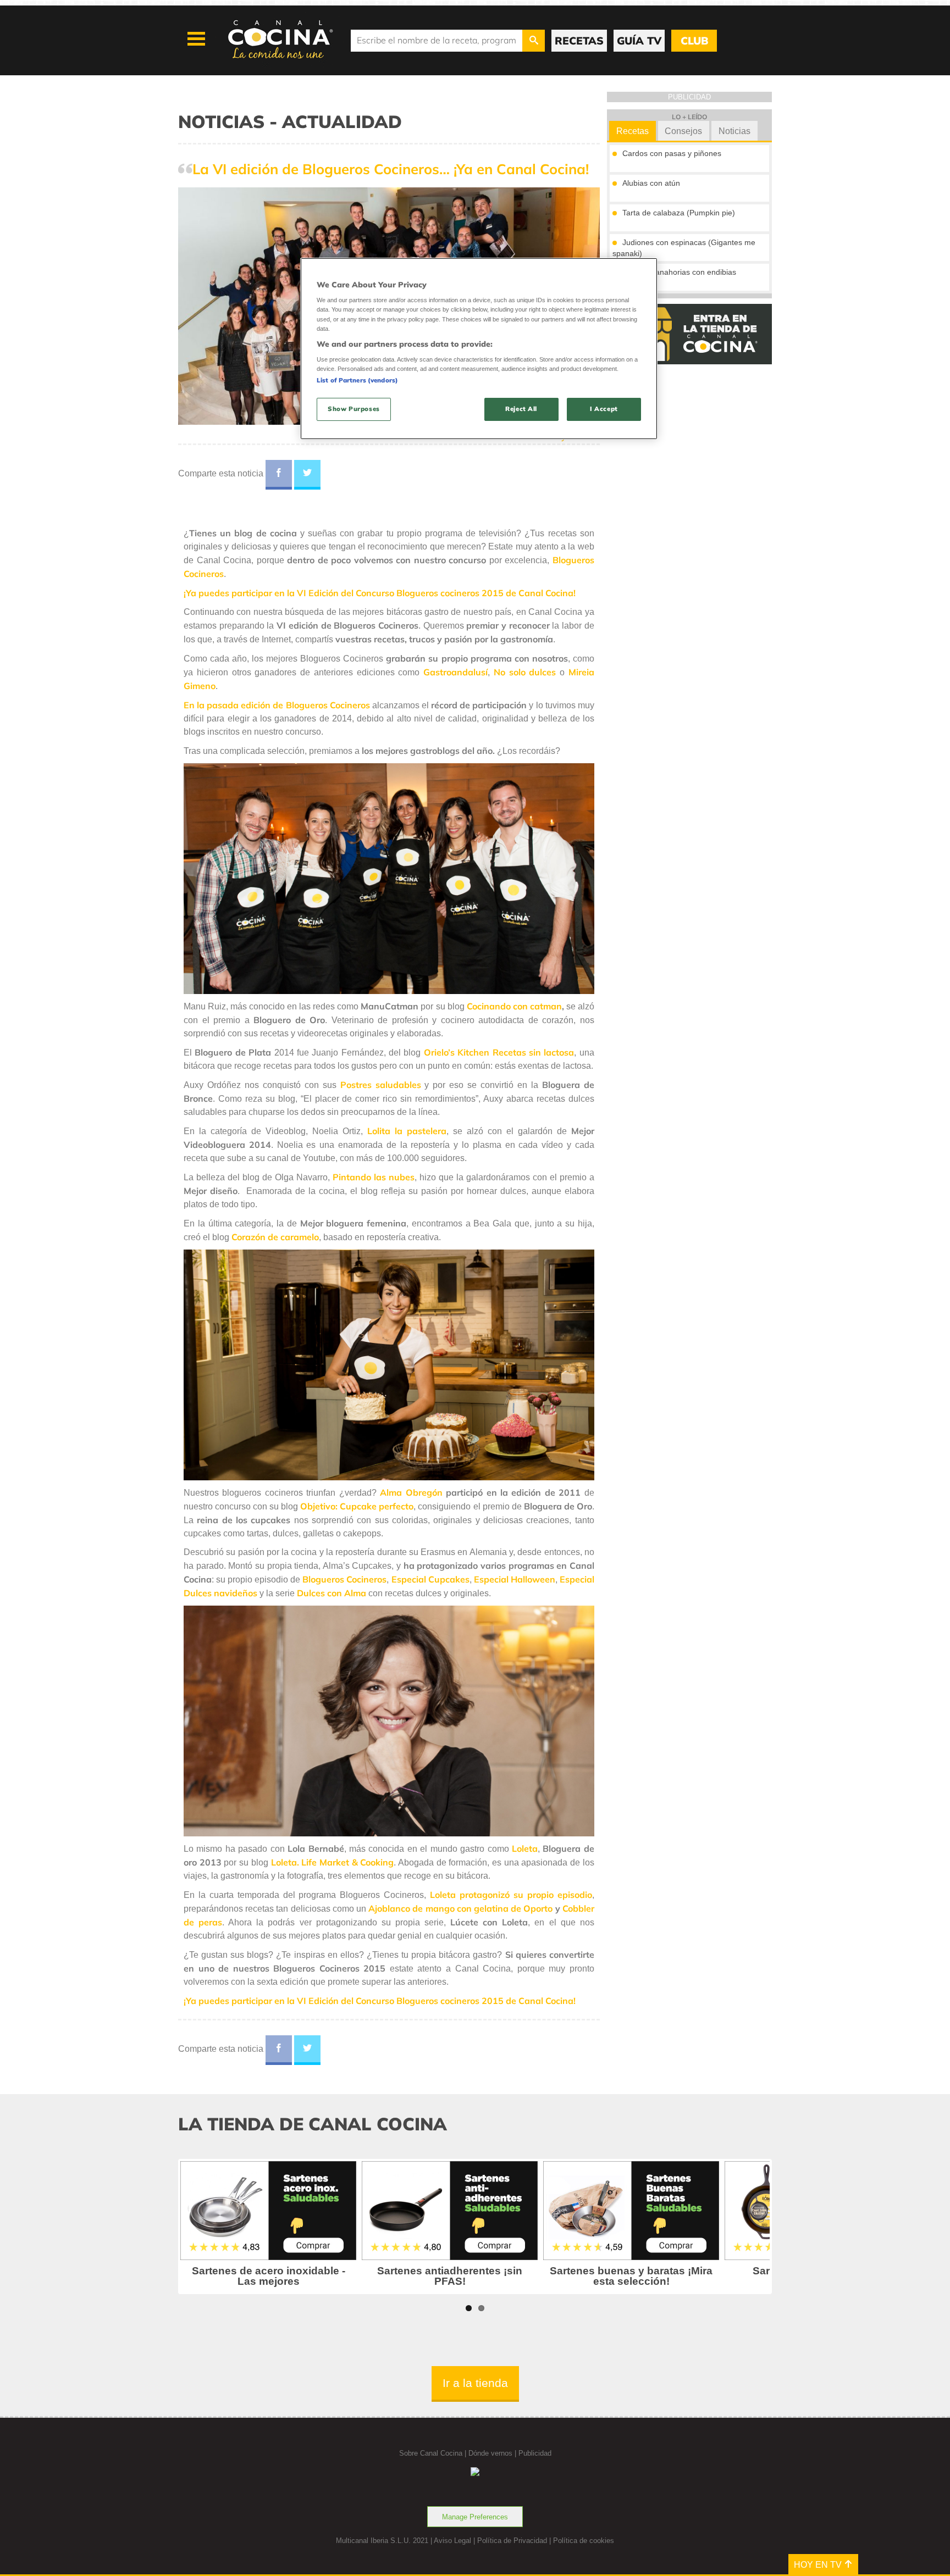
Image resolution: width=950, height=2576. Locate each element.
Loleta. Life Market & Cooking (333, 1862)
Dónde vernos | (493, 2453)
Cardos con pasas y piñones (672, 153)
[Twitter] (307, 475)
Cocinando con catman (514, 1006)
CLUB (694, 41)
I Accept (604, 409)
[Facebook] (279, 475)
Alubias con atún (651, 183)
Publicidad (535, 2453)
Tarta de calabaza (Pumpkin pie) (679, 213)
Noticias (734, 131)
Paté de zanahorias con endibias (679, 272)
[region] (479, 349)
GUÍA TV (639, 41)
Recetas (633, 131)
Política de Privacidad (512, 2541)
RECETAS (579, 41)
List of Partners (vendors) (357, 380)
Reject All (521, 409)
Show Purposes (354, 409)
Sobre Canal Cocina (431, 2453)
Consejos (683, 131)
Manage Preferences (475, 2517)
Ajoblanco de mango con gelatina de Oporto (460, 1908)
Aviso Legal (452, 2541)
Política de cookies (584, 2541)
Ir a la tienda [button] (475, 2383)
